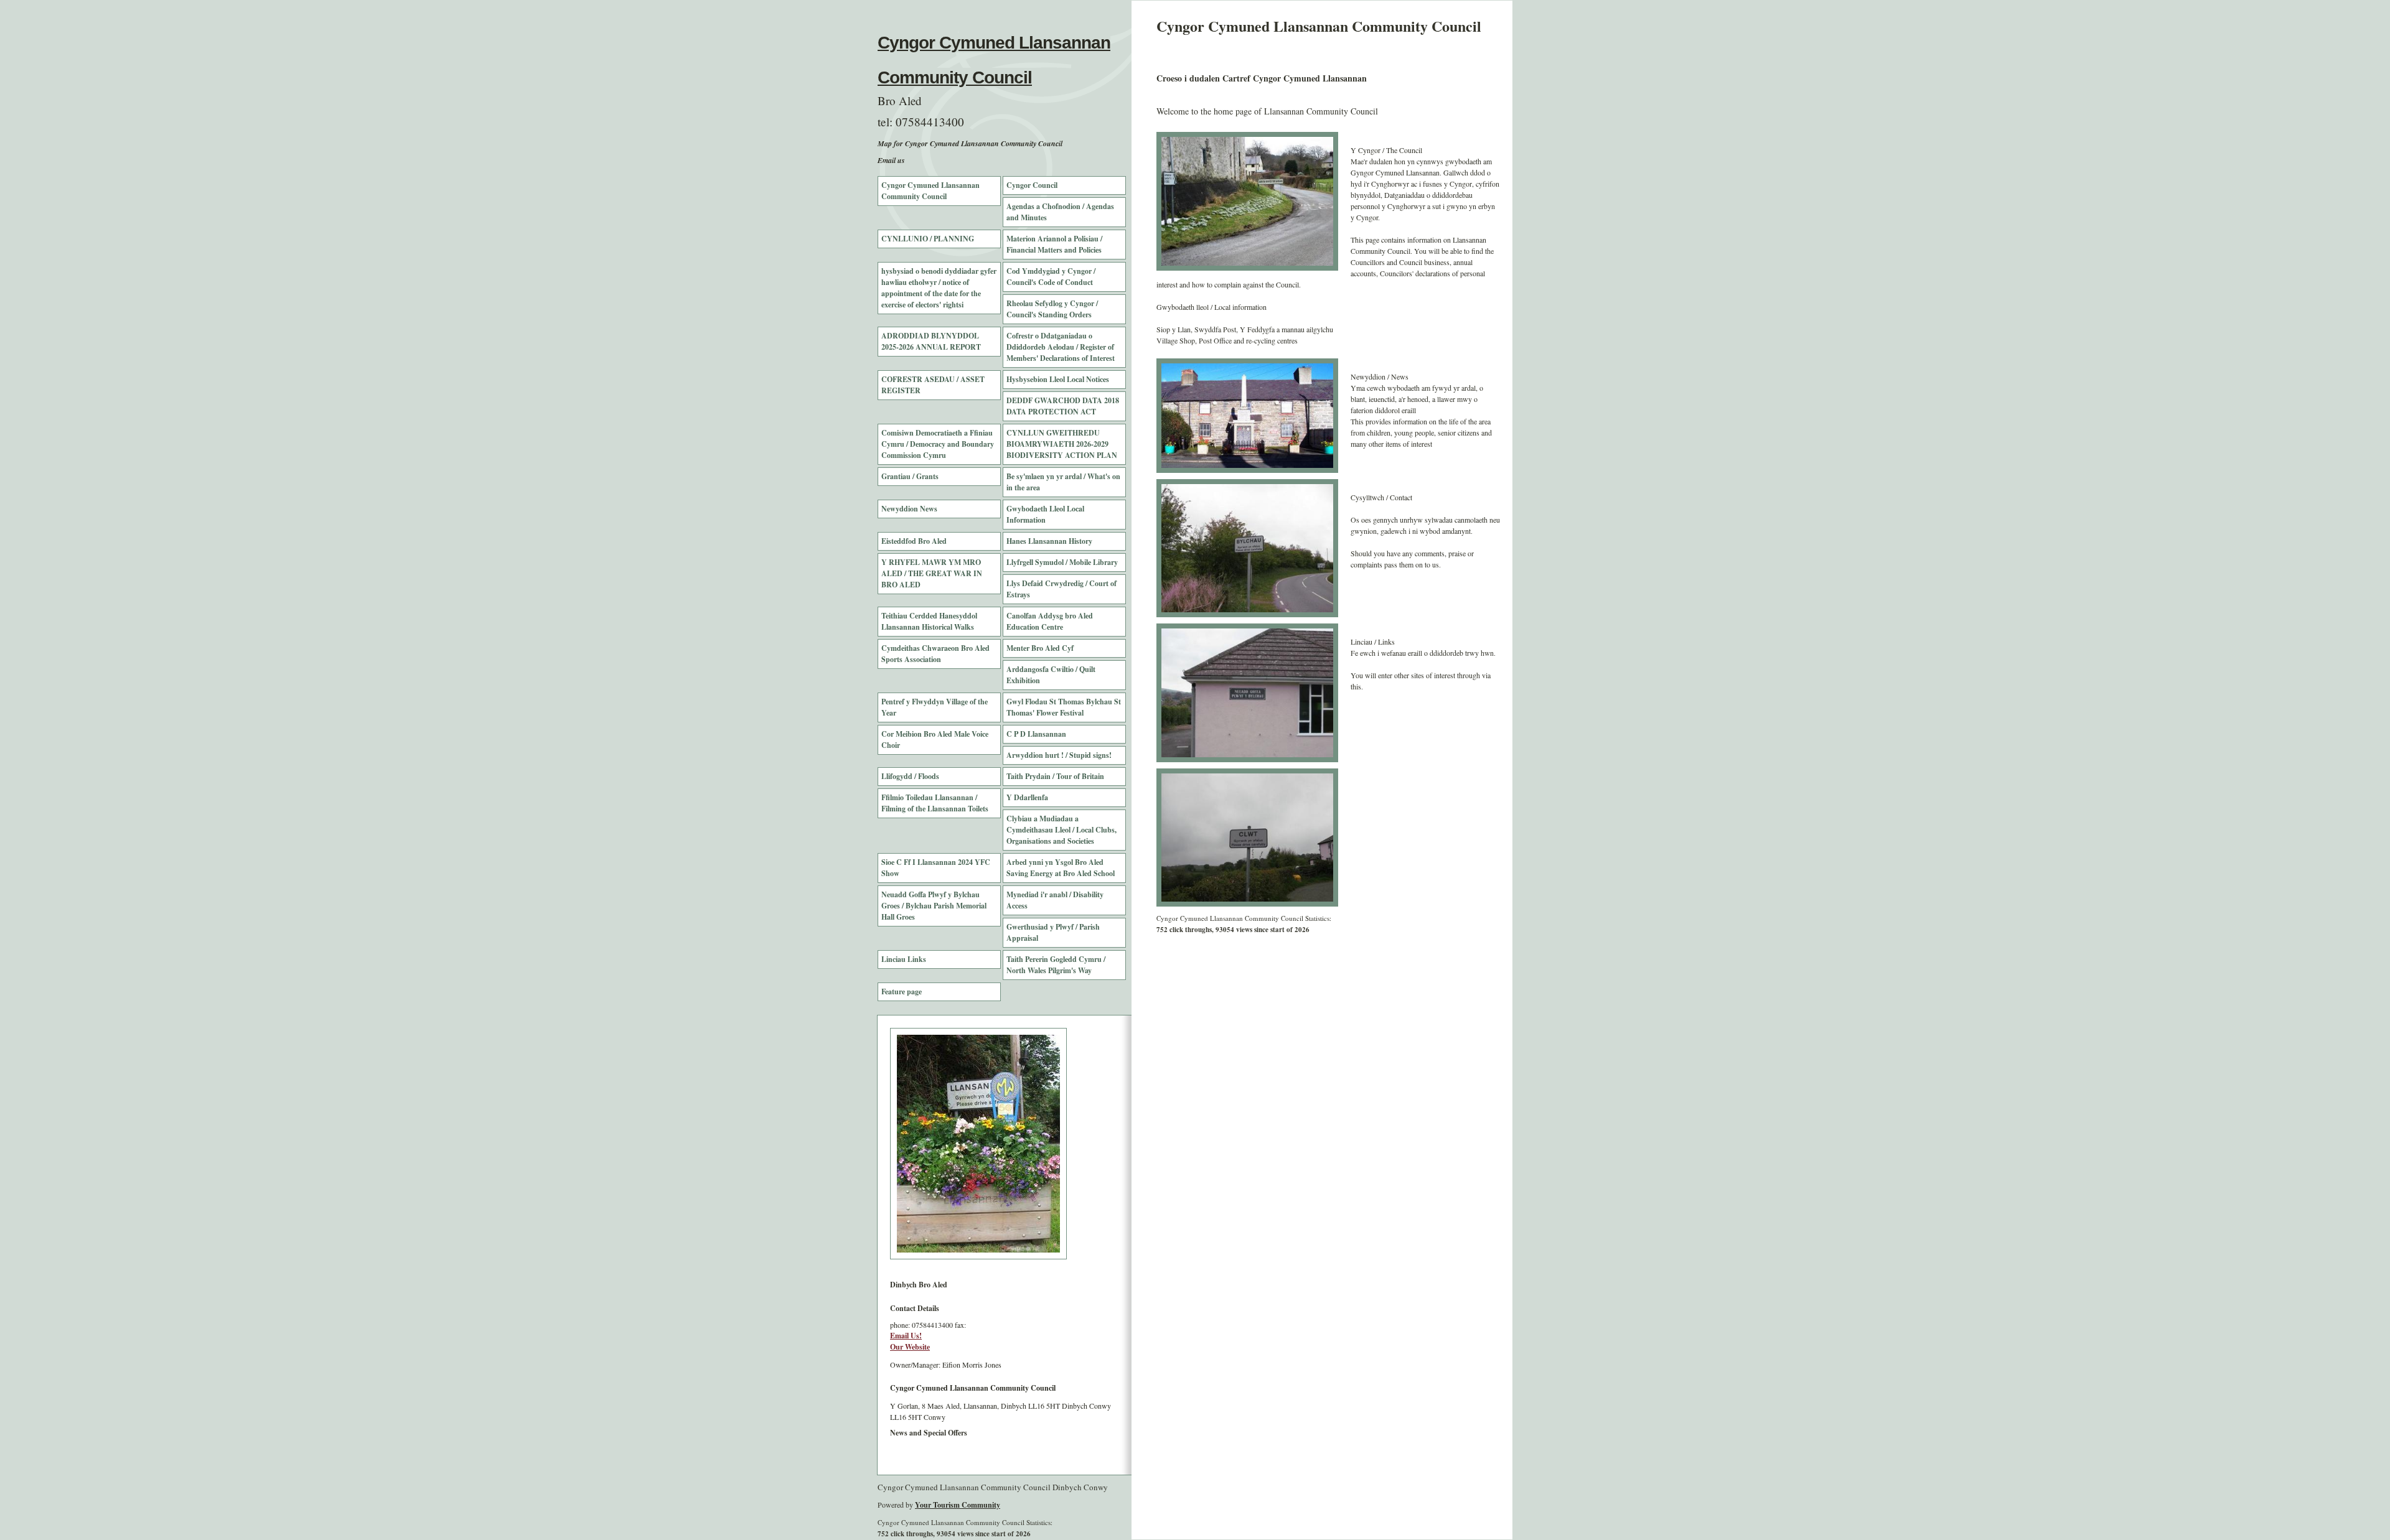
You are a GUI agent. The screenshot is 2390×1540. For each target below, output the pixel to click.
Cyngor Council (1032, 185)
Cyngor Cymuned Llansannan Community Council (930, 191)
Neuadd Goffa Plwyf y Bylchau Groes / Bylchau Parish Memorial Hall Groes (934, 906)
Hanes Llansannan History (1049, 541)
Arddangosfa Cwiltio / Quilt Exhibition (1051, 675)
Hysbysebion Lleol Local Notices (1058, 379)
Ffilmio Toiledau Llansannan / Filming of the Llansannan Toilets (935, 803)
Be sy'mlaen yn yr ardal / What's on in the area (1063, 482)
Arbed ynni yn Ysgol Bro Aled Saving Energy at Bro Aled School (1061, 868)
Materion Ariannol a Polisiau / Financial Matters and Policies (1054, 244)
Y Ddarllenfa (1027, 797)
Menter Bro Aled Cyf (1040, 648)
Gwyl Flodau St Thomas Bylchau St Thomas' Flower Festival (1064, 707)
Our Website (910, 1347)
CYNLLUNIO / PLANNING (928, 239)
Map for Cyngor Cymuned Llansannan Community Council (970, 143)
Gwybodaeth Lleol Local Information (1045, 514)
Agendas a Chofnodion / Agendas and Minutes (1060, 212)
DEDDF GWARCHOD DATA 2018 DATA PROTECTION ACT (1063, 406)
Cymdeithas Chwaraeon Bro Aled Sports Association (935, 654)
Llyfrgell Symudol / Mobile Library (1062, 562)
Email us (891, 160)
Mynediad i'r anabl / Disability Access (1055, 900)
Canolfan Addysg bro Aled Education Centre (1050, 621)
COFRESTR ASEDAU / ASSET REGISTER (933, 385)
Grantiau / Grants (910, 476)
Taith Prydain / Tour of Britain (1055, 776)
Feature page (902, 992)
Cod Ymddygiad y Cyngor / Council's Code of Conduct (1051, 277)
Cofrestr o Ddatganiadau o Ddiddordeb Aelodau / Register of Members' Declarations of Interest (1061, 347)
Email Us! (906, 1336)
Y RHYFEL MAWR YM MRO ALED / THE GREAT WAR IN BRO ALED (932, 573)
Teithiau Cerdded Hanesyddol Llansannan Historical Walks (929, 621)
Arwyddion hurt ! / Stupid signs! (1059, 755)
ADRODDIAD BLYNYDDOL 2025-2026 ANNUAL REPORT (931, 341)
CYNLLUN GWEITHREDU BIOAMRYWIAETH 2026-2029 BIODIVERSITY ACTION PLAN (1062, 444)
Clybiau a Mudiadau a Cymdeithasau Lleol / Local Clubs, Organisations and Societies (1061, 830)
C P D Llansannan (1036, 734)
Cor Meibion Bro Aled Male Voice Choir (935, 740)
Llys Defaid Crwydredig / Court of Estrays (1061, 589)
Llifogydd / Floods (910, 776)
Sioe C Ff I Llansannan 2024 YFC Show (936, 868)
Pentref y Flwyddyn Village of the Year (935, 707)
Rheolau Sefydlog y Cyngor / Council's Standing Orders (1052, 309)
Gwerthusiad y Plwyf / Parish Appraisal (1053, 932)
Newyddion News (909, 509)
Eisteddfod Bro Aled (914, 541)
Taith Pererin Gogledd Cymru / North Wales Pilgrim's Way (1056, 965)
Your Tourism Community (958, 1505)
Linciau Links (904, 959)
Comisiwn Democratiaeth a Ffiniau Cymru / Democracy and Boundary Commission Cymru (938, 444)
